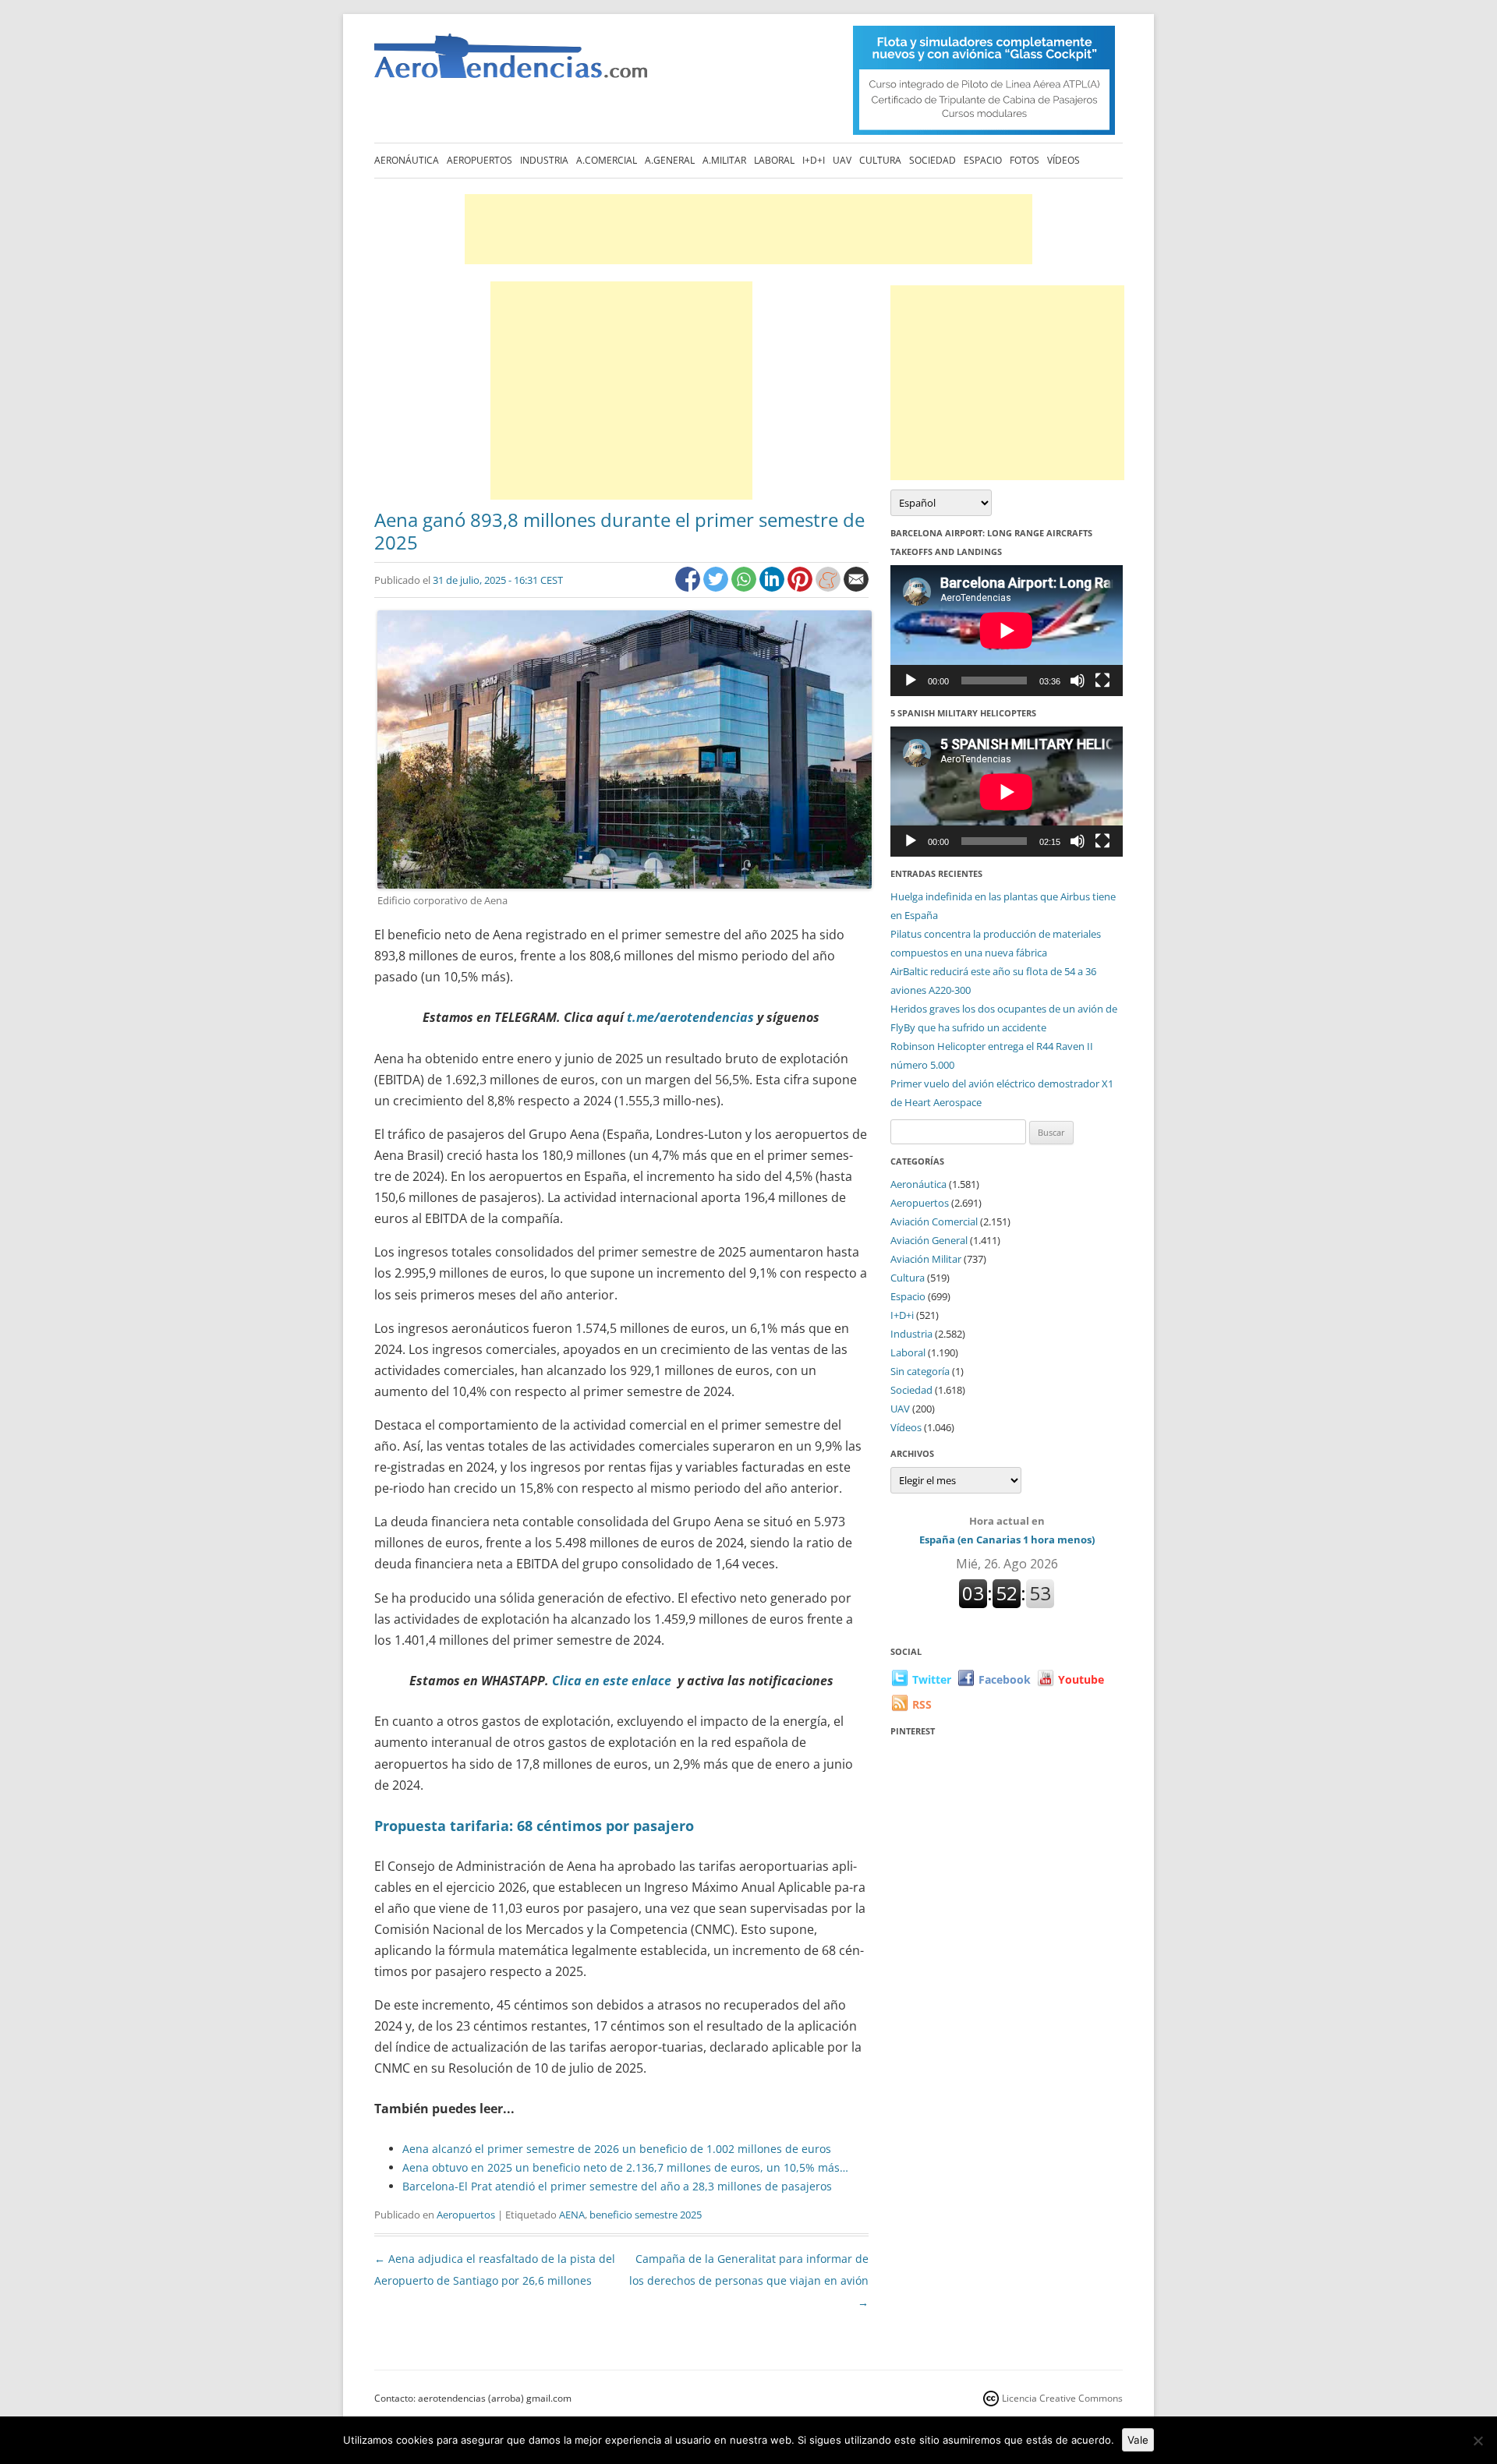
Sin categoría (920, 1371)
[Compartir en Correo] (856, 587)
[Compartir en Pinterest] (802, 587)
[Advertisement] (748, 229)
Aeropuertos (480, 160)
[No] (1478, 2441)
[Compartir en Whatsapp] (745, 587)
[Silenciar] (1078, 681)
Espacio (983, 160)
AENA (572, 2215)
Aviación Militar (926, 1259)
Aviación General (929, 1240)
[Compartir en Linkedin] (773, 587)
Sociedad (933, 160)
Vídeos (1063, 160)
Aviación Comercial (934, 1221)
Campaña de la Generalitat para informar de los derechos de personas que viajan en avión (749, 2280)
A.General (670, 160)
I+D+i (814, 160)
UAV (842, 160)
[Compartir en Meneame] (830, 587)
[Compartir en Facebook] (689, 587)
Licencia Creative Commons (1062, 2398)
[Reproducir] (911, 681)
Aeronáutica (407, 160)
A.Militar (724, 160)
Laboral (774, 160)
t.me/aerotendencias (692, 1017)
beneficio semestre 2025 (646, 2215)
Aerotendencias (511, 63)
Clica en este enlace (612, 1681)
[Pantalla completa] (1102, 681)
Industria (544, 160)
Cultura (880, 160)
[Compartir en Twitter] (717, 587)
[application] (1007, 630)
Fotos (1025, 160)
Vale (1138, 2440)
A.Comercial (607, 160)
